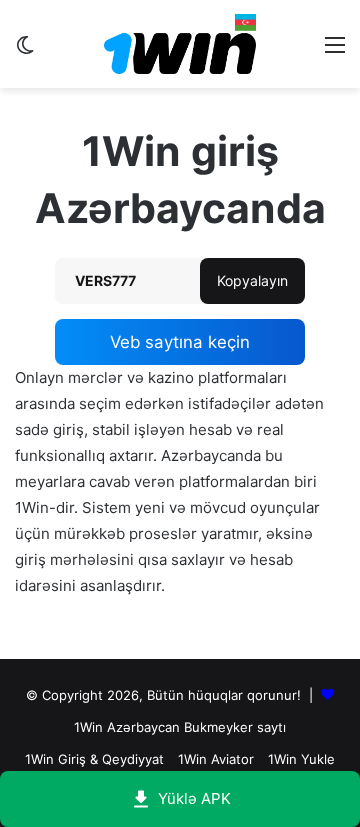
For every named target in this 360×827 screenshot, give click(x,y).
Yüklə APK (194, 798)
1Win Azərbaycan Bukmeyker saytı (180, 727)
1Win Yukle (301, 759)
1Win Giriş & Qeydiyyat (94, 759)
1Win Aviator (216, 759)
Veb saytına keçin (180, 342)
